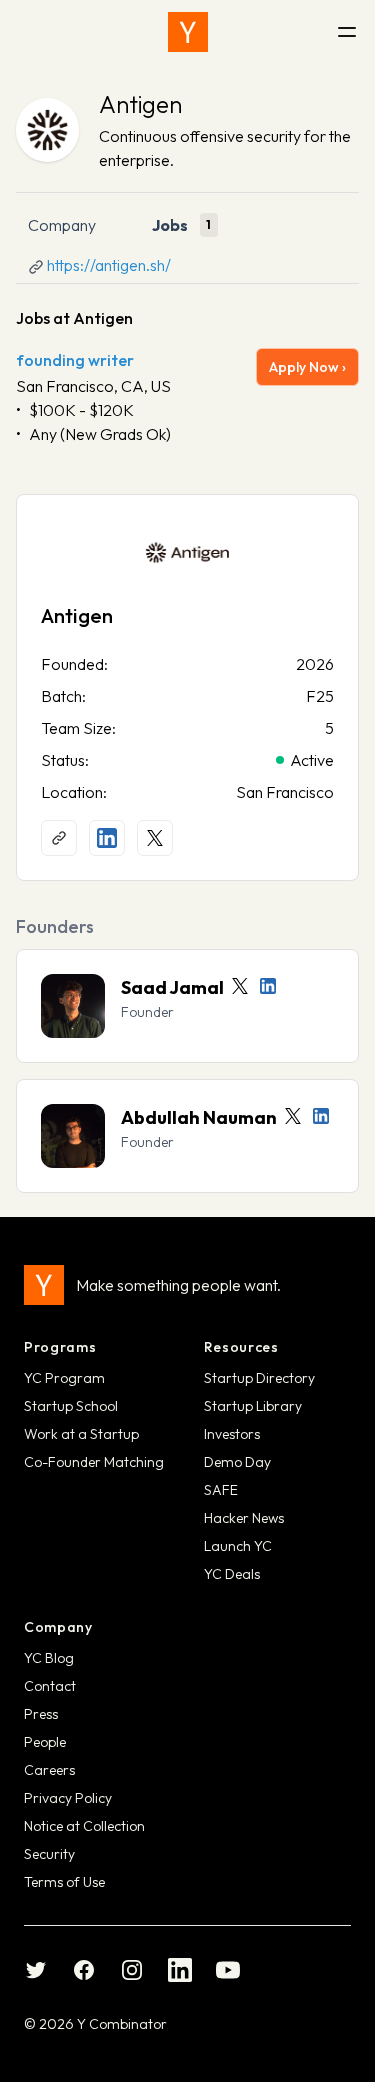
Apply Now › (307, 367)
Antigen (140, 104)
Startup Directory (259, 1378)
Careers (49, 1770)
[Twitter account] (240, 986)
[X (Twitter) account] (155, 838)
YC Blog (49, 1658)
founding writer (75, 360)
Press (41, 1714)
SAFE (221, 1490)
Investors (232, 1434)
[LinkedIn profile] (107, 838)
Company (62, 225)
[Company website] (59, 838)
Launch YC (238, 1546)
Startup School (71, 1406)
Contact (50, 1686)
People (45, 1742)
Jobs (170, 225)
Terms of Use (64, 1882)
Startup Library (253, 1406)
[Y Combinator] (188, 32)
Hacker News (244, 1518)
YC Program (64, 1378)
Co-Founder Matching (94, 1462)
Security (49, 1854)
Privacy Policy (68, 1798)
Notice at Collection (84, 1826)
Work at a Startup (81, 1434)
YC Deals (232, 1574)
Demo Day (237, 1462)
